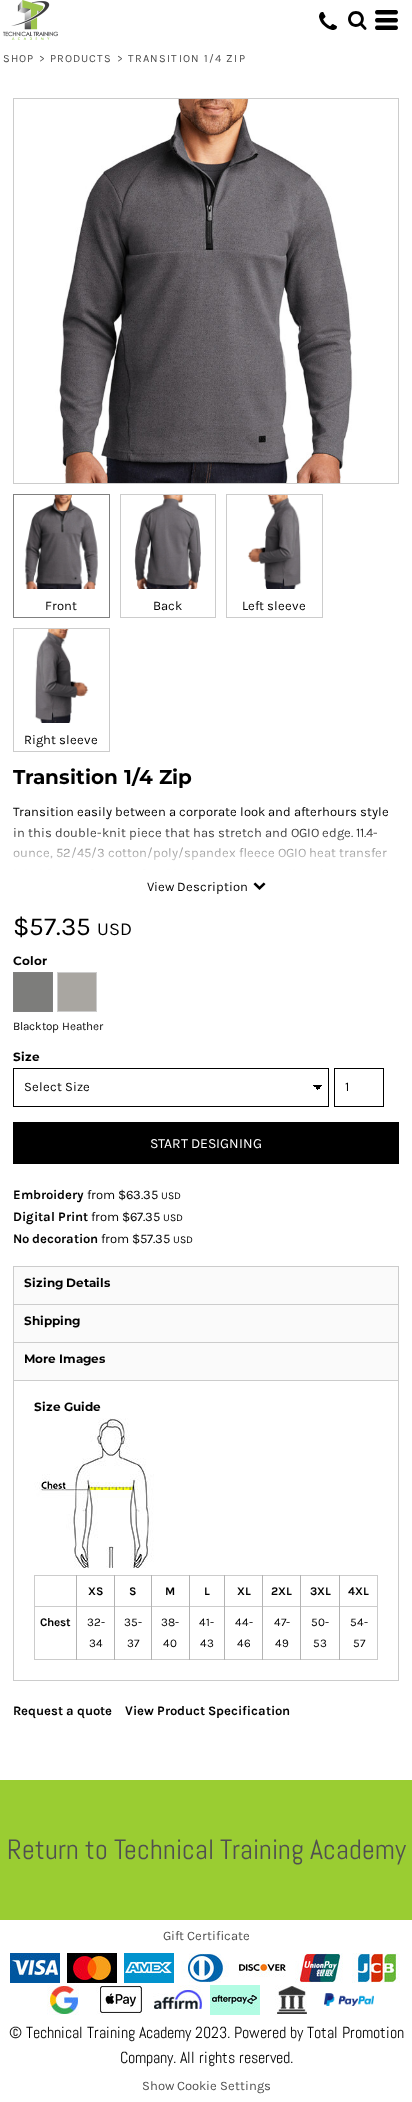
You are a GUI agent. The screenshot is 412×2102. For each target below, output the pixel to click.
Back (167, 605)
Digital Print (50, 1216)
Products (81, 58)
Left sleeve (274, 605)
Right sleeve (61, 739)
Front (61, 605)
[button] (357, 20)
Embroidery (48, 1194)
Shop (18, 58)
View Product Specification (207, 1710)
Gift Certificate (206, 1935)
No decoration (55, 1238)
